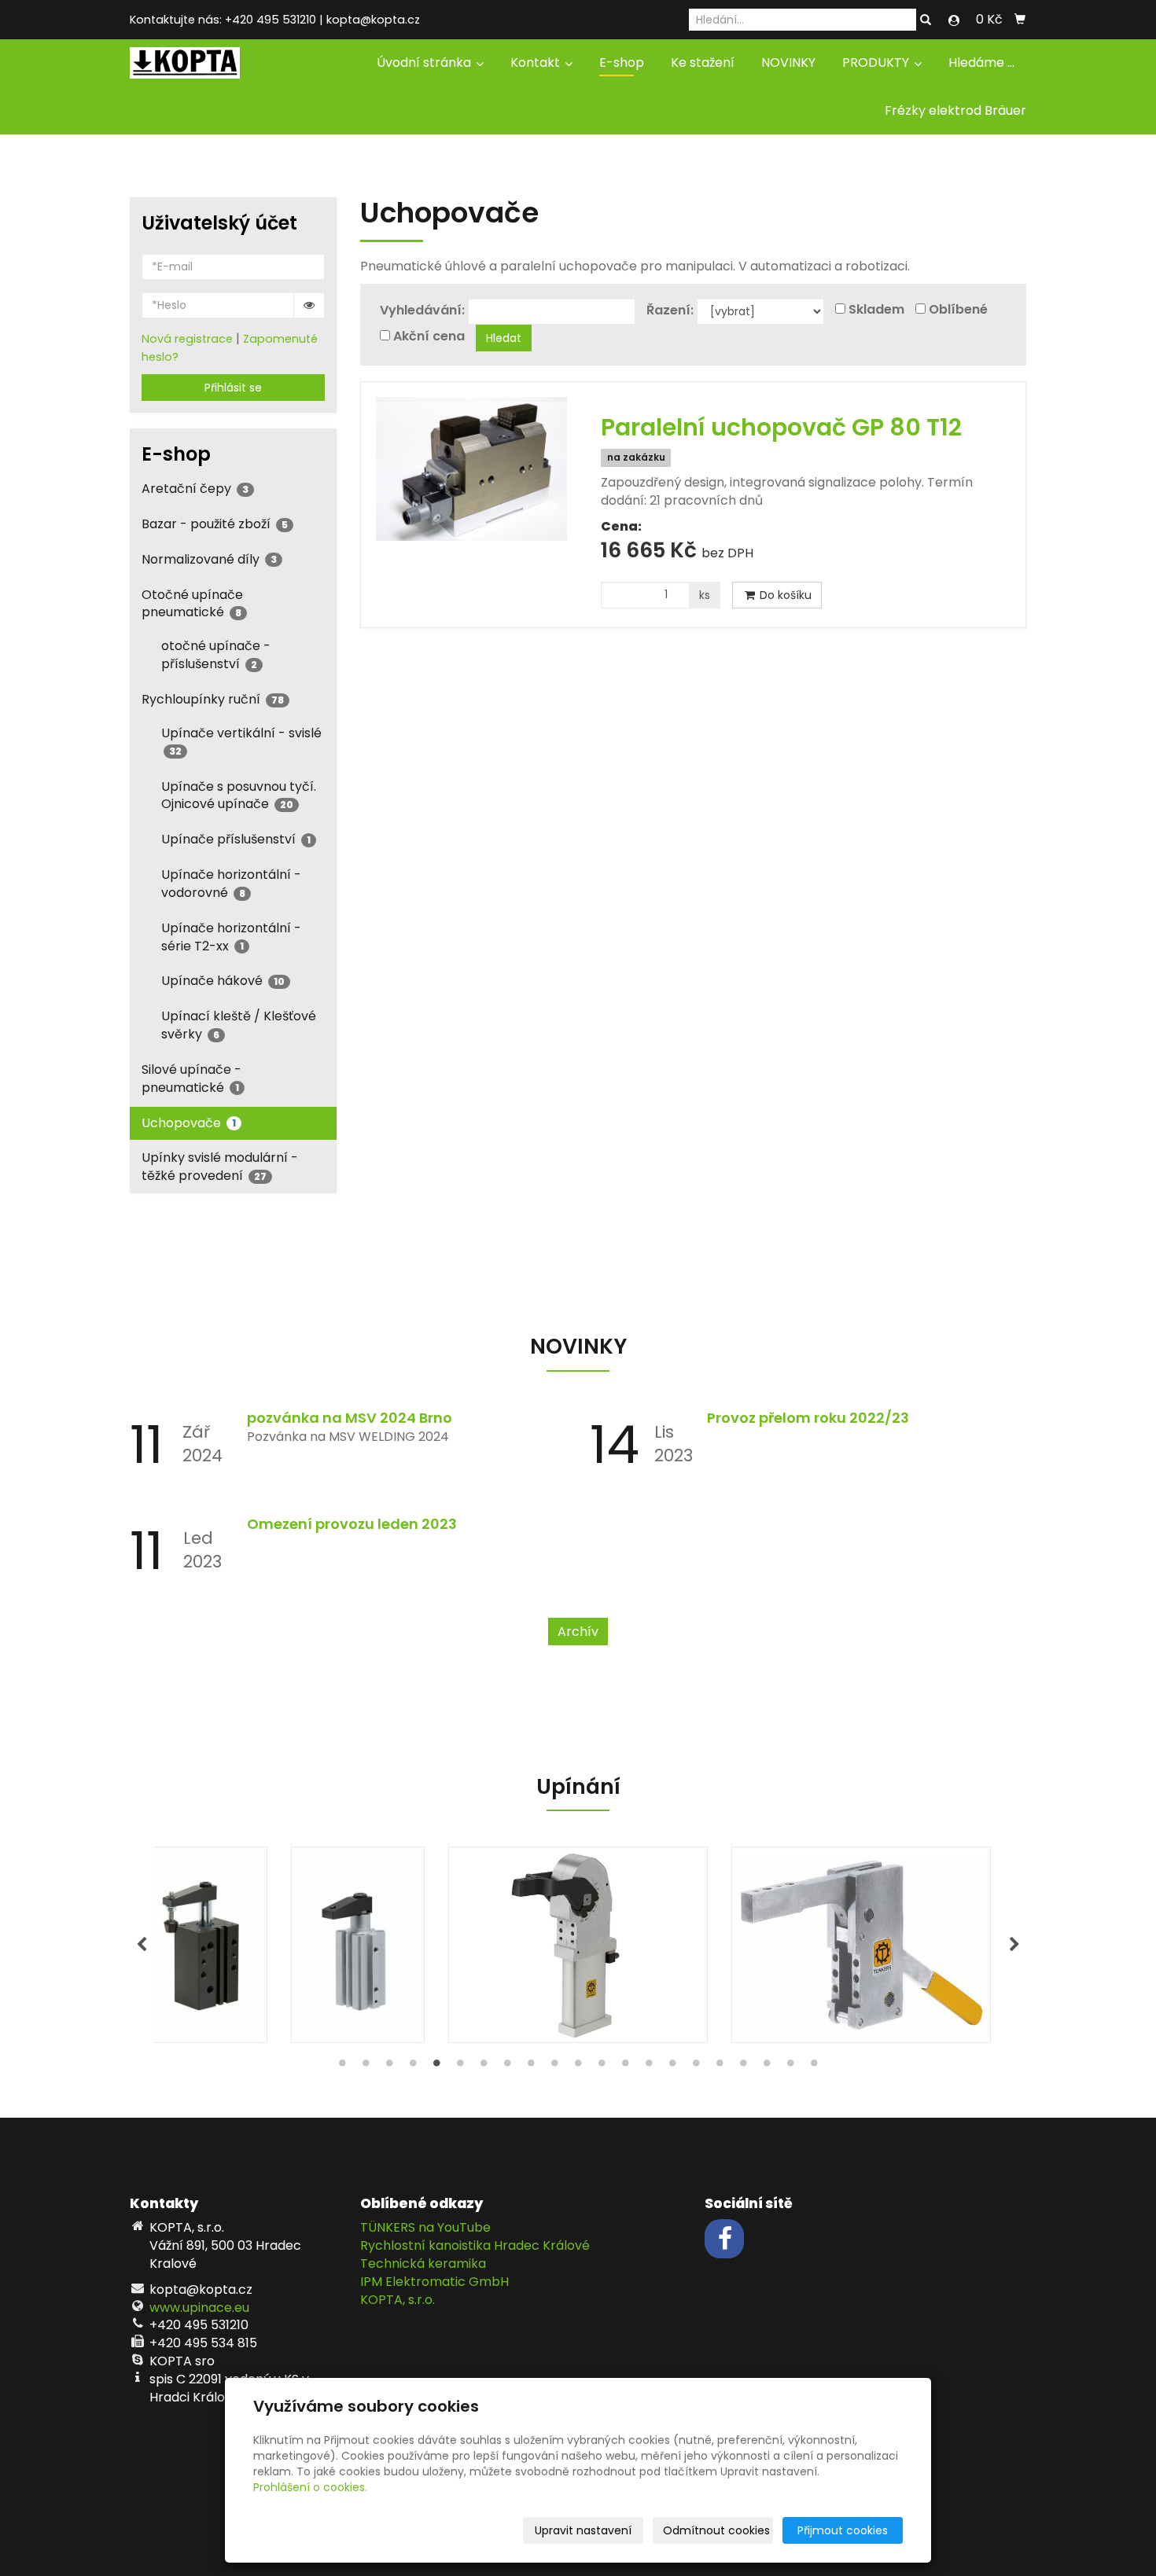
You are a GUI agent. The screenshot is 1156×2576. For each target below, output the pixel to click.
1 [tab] (342, 2067)
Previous (142, 1945)
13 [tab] (625, 2067)
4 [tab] (413, 2067)
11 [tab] (578, 2067)
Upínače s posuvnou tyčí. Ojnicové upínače (239, 796)
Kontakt (537, 62)
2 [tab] (366, 2067)
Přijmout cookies (843, 2530)
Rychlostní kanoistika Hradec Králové (475, 2245)
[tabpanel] (578, 1945)
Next (1014, 1945)
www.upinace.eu (199, 2308)
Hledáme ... (981, 62)
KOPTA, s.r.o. (398, 2300)
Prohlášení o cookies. (310, 2487)
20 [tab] (790, 2067)
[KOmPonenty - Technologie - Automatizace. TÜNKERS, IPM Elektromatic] (185, 62)
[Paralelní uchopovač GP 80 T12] (472, 469)
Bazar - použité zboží (215, 524)
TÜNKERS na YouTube (425, 2227)
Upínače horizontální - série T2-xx (231, 937)
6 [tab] (460, 2067)
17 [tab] (720, 2067)
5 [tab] (436, 2067)
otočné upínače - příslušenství (216, 655)
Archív (578, 1632)
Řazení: (670, 311)
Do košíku (784, 595)
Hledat (504, 338)
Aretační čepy (195, 489)
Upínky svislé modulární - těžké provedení (220, 1167)
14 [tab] (649, 2067)
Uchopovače (189, 1123)
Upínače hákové (223, 981)
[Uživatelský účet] (954, 20)
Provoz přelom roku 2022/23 (808, 1418)
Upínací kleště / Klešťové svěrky (239, 1025)
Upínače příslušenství (236, 839)
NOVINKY (788, 62)
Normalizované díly (209, 559)
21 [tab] (814, 2067)
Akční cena (429, 336)
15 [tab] (672, 2067)
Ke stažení (703, 62)
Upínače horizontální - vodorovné (231, 884)
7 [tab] (484, 2067)
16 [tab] (696, 2067)
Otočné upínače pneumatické (192, 604)
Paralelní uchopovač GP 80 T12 (781, 427)
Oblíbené (958, 310)
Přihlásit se (233, 388)
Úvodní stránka (425, 62)
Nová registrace (187, 339)
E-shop (622, 62)
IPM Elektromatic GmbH (434, 2282)
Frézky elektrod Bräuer (955, 110)
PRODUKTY (877, 62)
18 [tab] (743, 2067)
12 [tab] (602, 2067)
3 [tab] (389, 2067)
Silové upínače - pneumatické (191, 1079)
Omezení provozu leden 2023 (352, 1524)
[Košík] (1020, 20)
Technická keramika (423, 2264)
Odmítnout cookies (716, 2530)
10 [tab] (554, 2067)
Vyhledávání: (422, 311)
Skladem (876, 310)
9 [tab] (531, 2067)
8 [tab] (507, 2067)
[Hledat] (926, 20)
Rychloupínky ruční (213, 699)
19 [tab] (767, 2067)
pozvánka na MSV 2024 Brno (350, 1418)
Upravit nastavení (583, 2530)
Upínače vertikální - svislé (241, 741)
